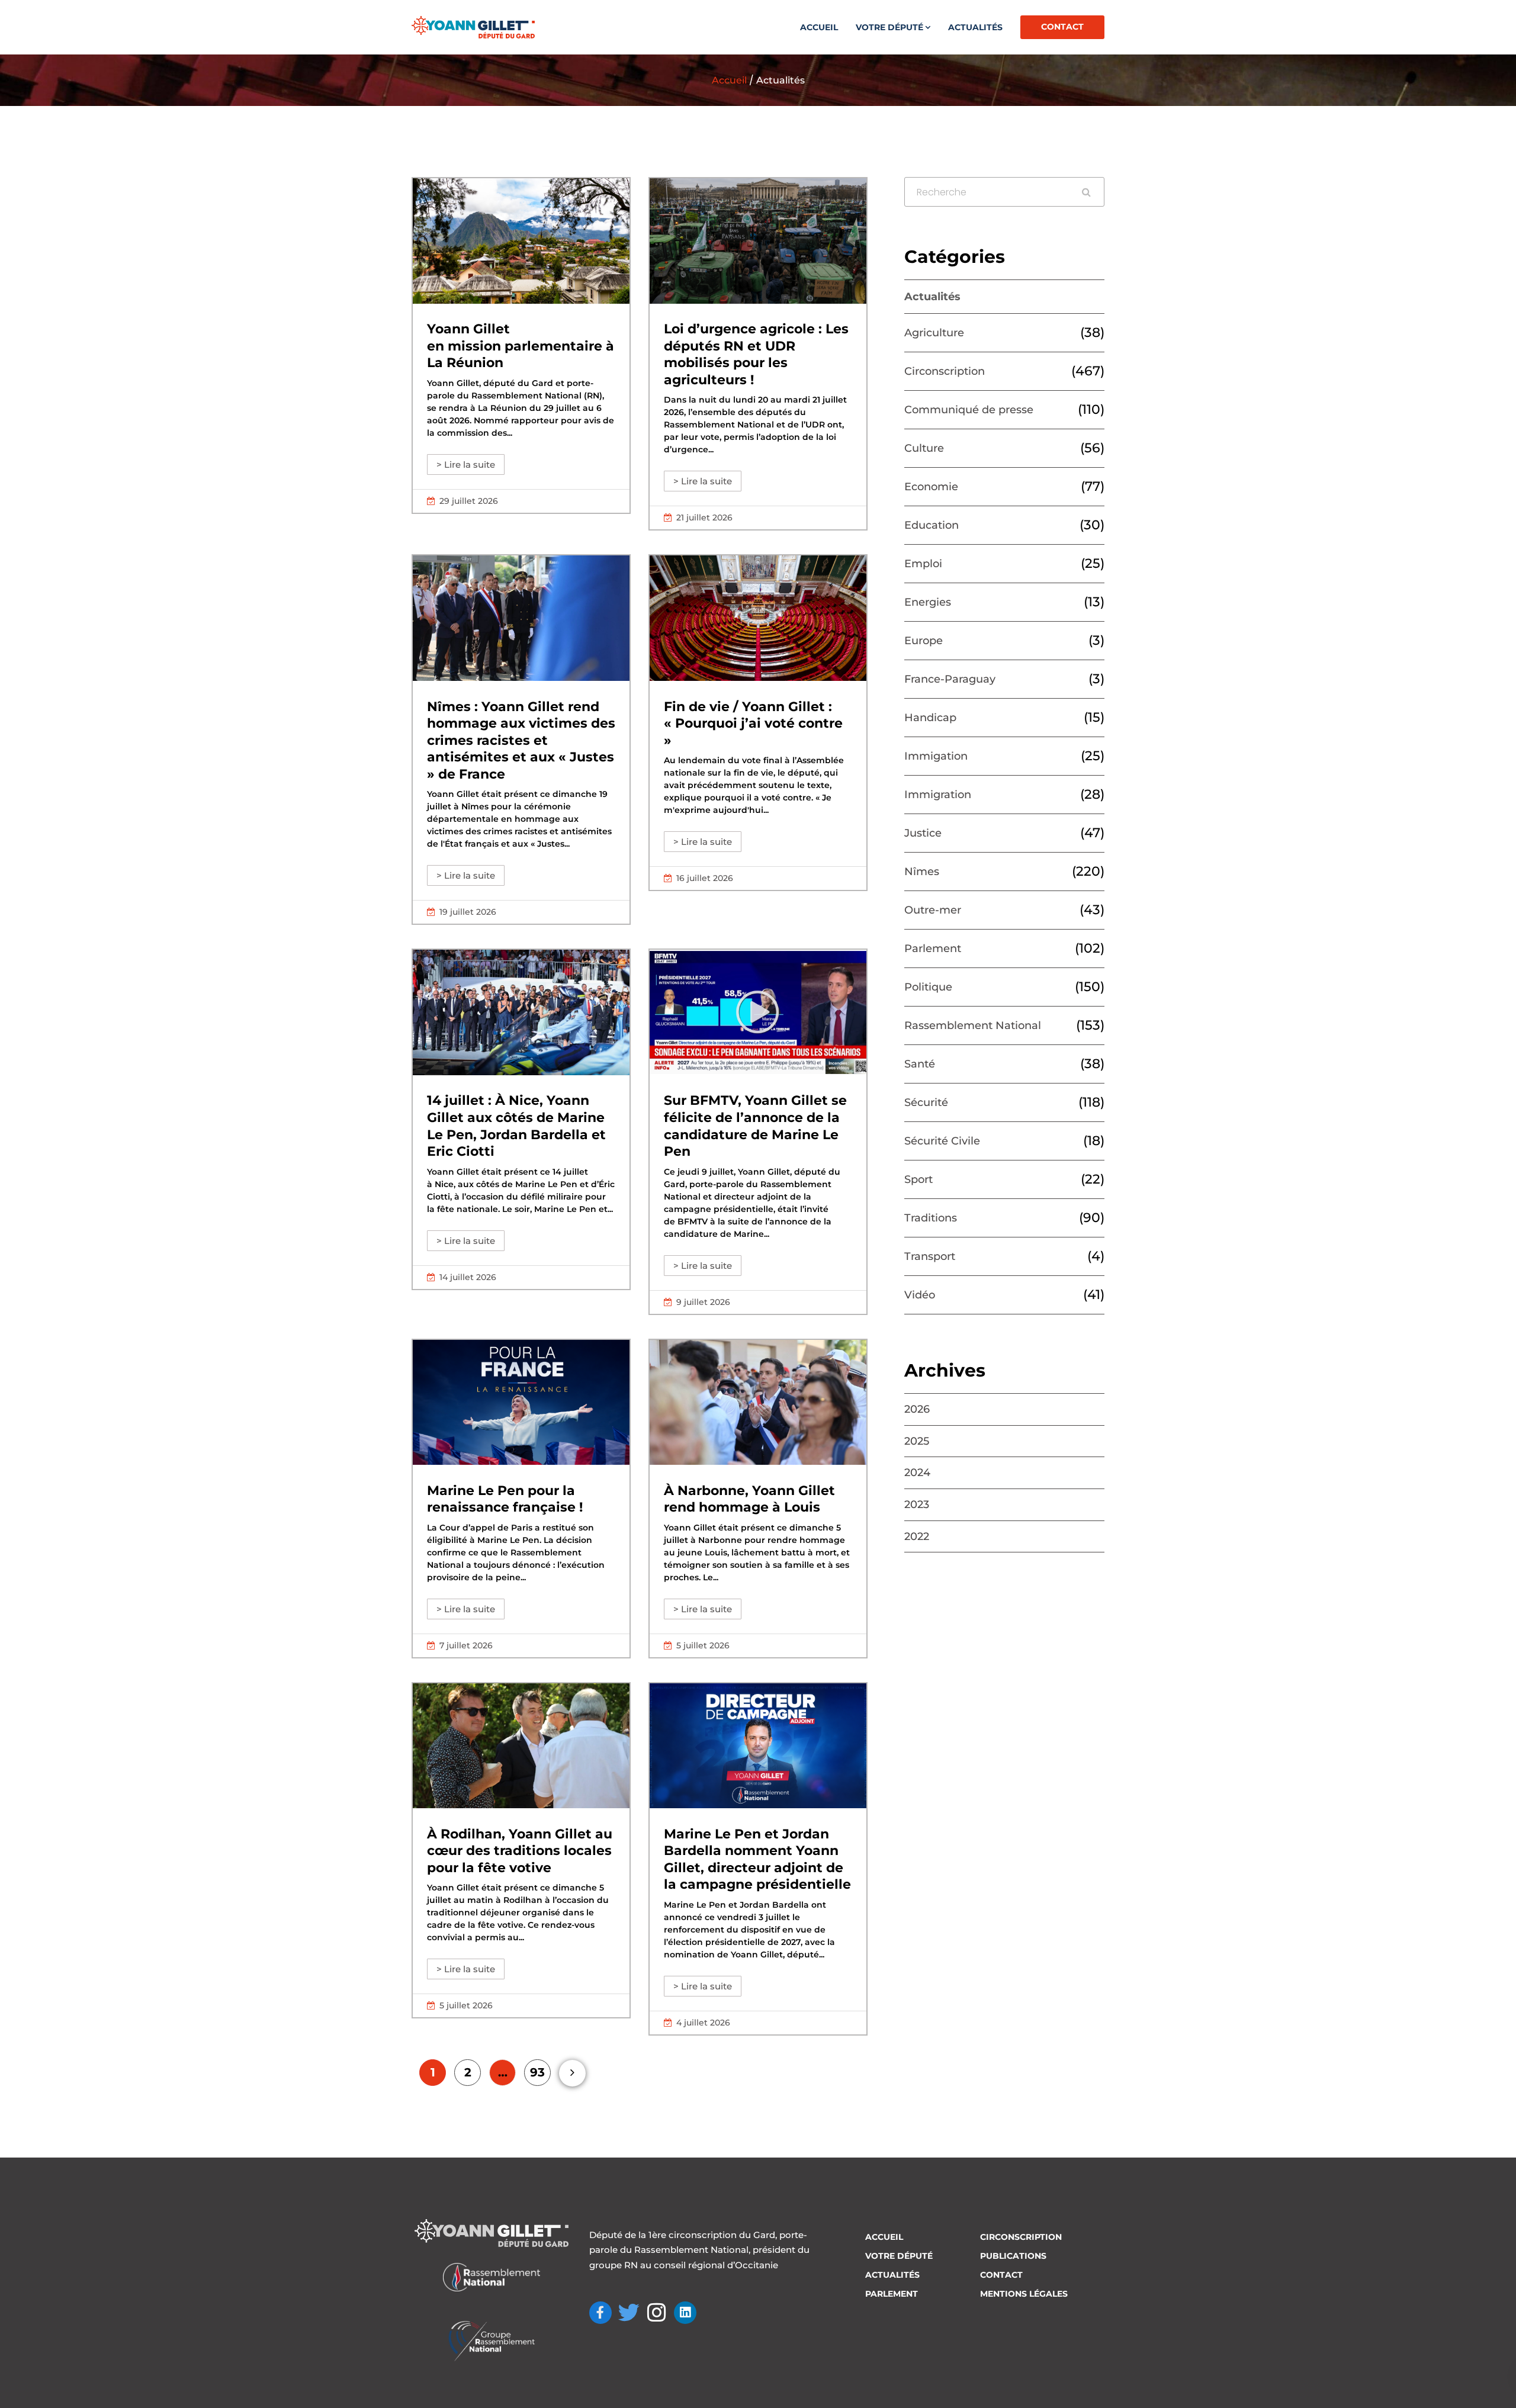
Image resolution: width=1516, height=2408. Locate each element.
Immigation (936, 756)
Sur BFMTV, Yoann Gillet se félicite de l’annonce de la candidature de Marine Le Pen (755, 1126)
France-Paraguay (950, 679)
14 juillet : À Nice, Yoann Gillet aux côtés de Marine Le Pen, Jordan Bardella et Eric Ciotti (516, 1126)
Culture (924, 448)
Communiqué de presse (969, 410)
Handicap (930, 718)
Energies (928, 602)
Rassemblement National (973, 1025)
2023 (917, 1504)
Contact (1062, 27)
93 (537, 2072)
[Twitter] (629, 2313)
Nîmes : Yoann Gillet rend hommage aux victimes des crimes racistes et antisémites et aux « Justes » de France (521, 740)
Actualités (975, 27)
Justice (923, 833)
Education (932, 525)
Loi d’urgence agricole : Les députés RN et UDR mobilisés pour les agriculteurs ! (756, 354)
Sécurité (926, 1102)
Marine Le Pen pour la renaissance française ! (505, 1499)
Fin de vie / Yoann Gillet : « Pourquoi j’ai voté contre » (753, 724)
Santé (920, 1064)
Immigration (938, 795)
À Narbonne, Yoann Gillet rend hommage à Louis (749, 1499)
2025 (917, 1441)
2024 (917, 1473)
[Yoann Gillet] (473, 27)
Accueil (819, 27)
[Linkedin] (685, 2313)
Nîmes (922, 872)
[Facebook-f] (600, 2313)
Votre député (889, 27)
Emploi (923, 564)
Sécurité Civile (942, 1141)
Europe (924, 641)
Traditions (931, 1218)
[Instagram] (657, 2313)
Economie (931, 487)
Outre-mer (933, 910)
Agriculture (934, 333)
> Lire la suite (466, 464)
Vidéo (920, 1295)
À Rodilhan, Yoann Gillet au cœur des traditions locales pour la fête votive (520, 1851)
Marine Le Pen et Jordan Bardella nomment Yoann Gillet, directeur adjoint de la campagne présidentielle (757, 1859)
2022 (917, 1536)
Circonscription (945, 371)
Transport (930, 1256)
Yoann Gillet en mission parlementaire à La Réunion (521, 346)
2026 (917, 1409)
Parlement (933, 949)
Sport (918, 1179)
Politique (928, 987)
